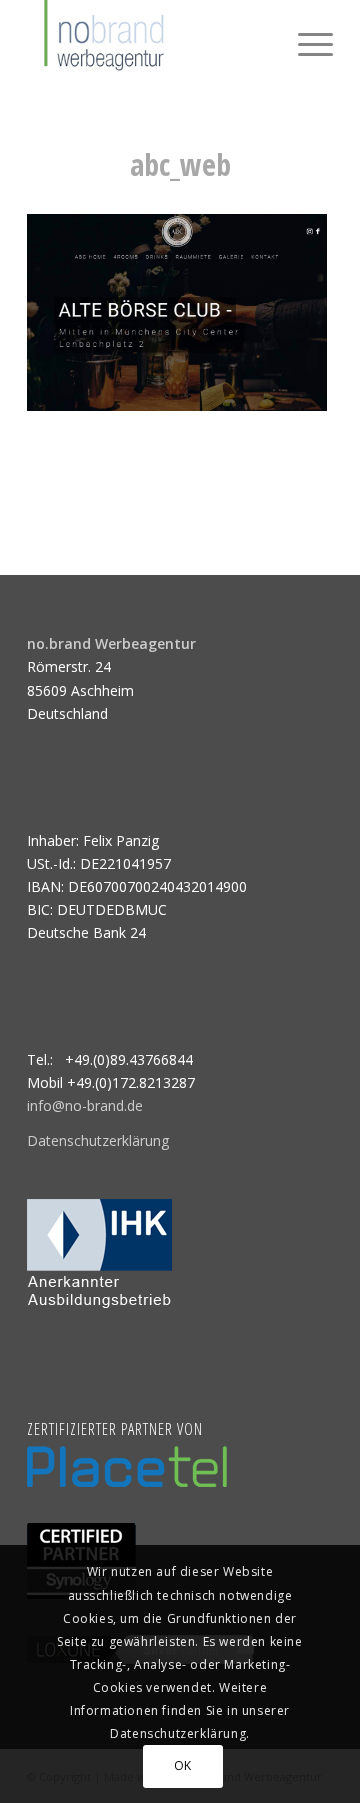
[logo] (149, 40)
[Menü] (305, 40)
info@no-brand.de (85, 1105)
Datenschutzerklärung (98, 1140)
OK (183, 1765)
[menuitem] (305, 40)
